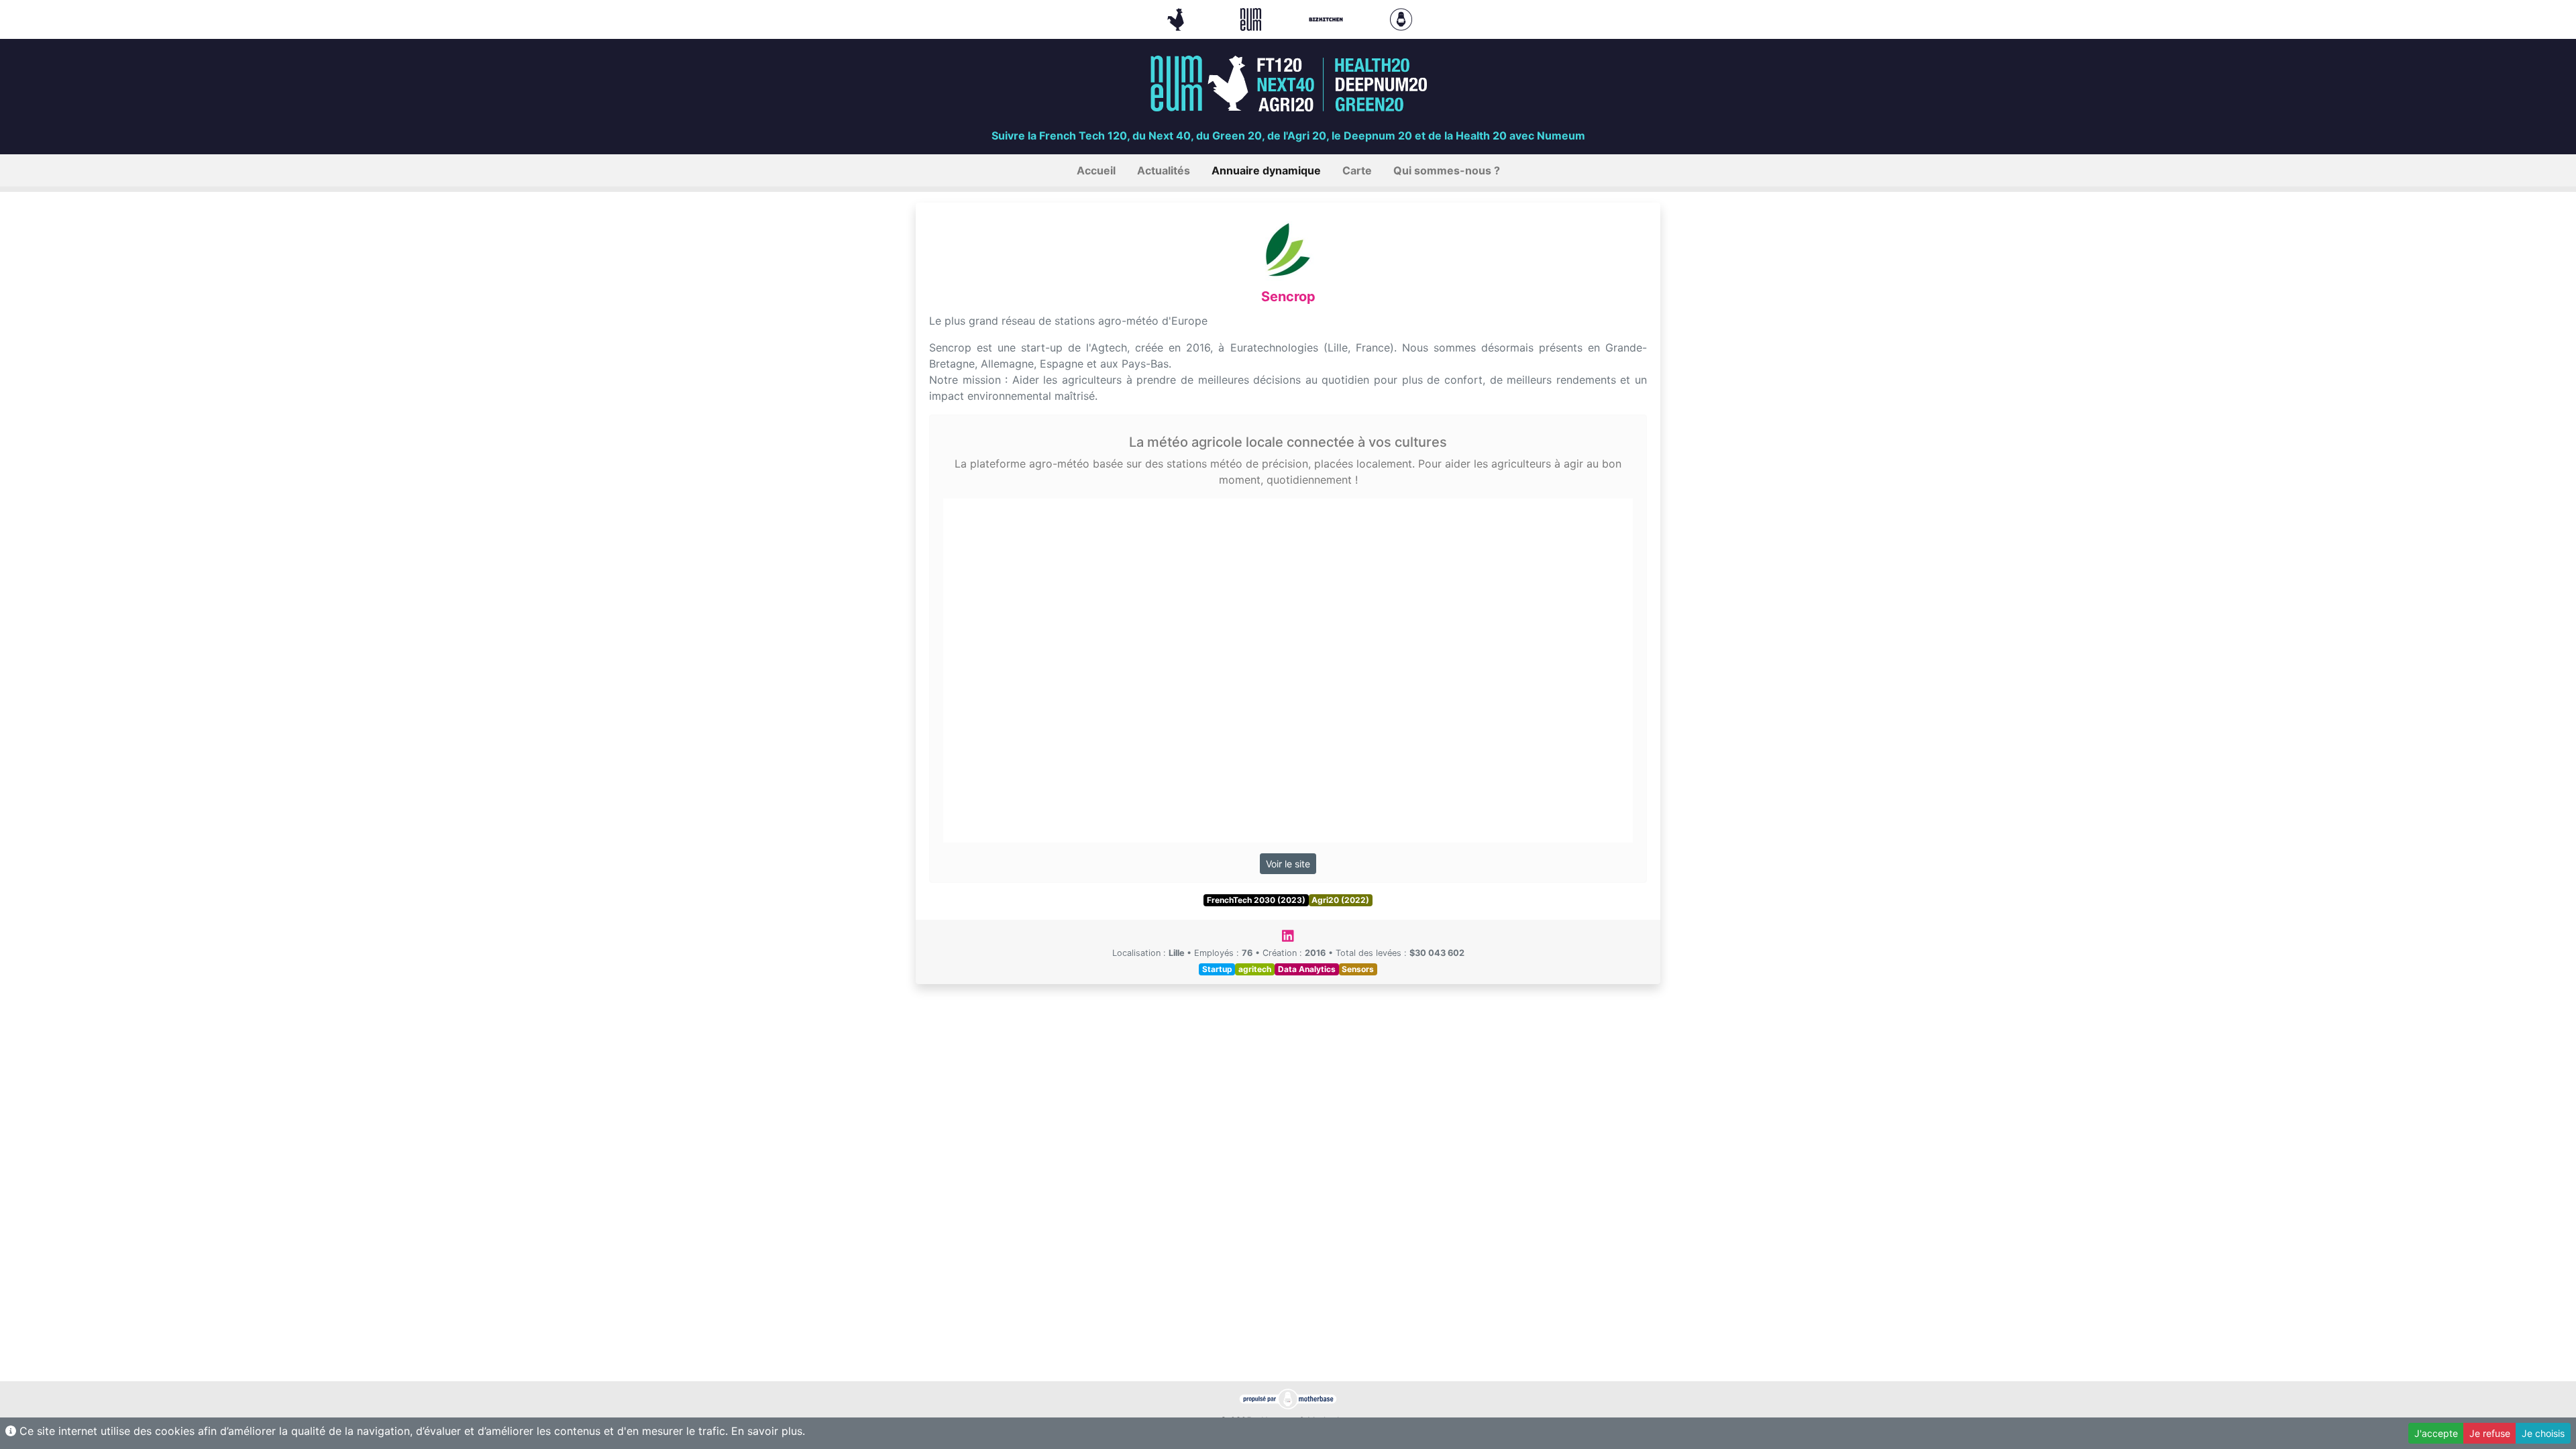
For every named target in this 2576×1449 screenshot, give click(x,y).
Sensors (1358, 969)
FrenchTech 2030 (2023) (1256, 900)
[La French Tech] (1177, 18)
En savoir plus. (768, 1431)
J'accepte (2436, 1433)
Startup (1217, 969)
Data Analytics (1307, 969)
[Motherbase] (1401, 18)
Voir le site (1288, 864)
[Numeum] (1252, 18)
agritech (1255, 969)
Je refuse (2490, 1433)
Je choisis (2543, 1433)
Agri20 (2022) (1340, 900)
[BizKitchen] (1328, 18)
